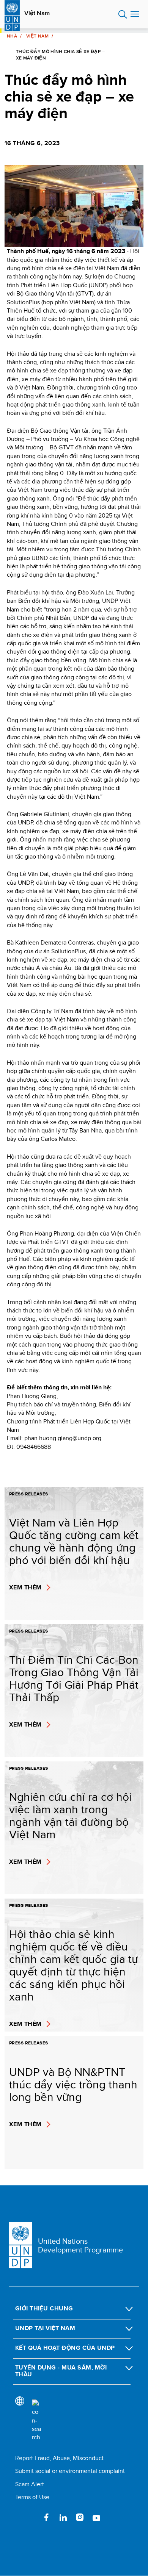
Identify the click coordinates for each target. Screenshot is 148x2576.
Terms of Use (32, 2497)
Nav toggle (135, 14)
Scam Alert (30, 2484)
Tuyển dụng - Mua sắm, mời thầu (61, 2371)
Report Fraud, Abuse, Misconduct (59, 2458)
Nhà (12, 36)
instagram (80, 2517)
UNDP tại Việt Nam (45, 2328)
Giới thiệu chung (44, 2308)
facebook (46, 2517)
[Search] (36, 2421)
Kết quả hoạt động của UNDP (65, 2348)
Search (123, 14)
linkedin (63, 2517)
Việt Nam (37, 13)
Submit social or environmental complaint (70, 2471)
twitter (30, 2517)
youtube (96, 2517)
